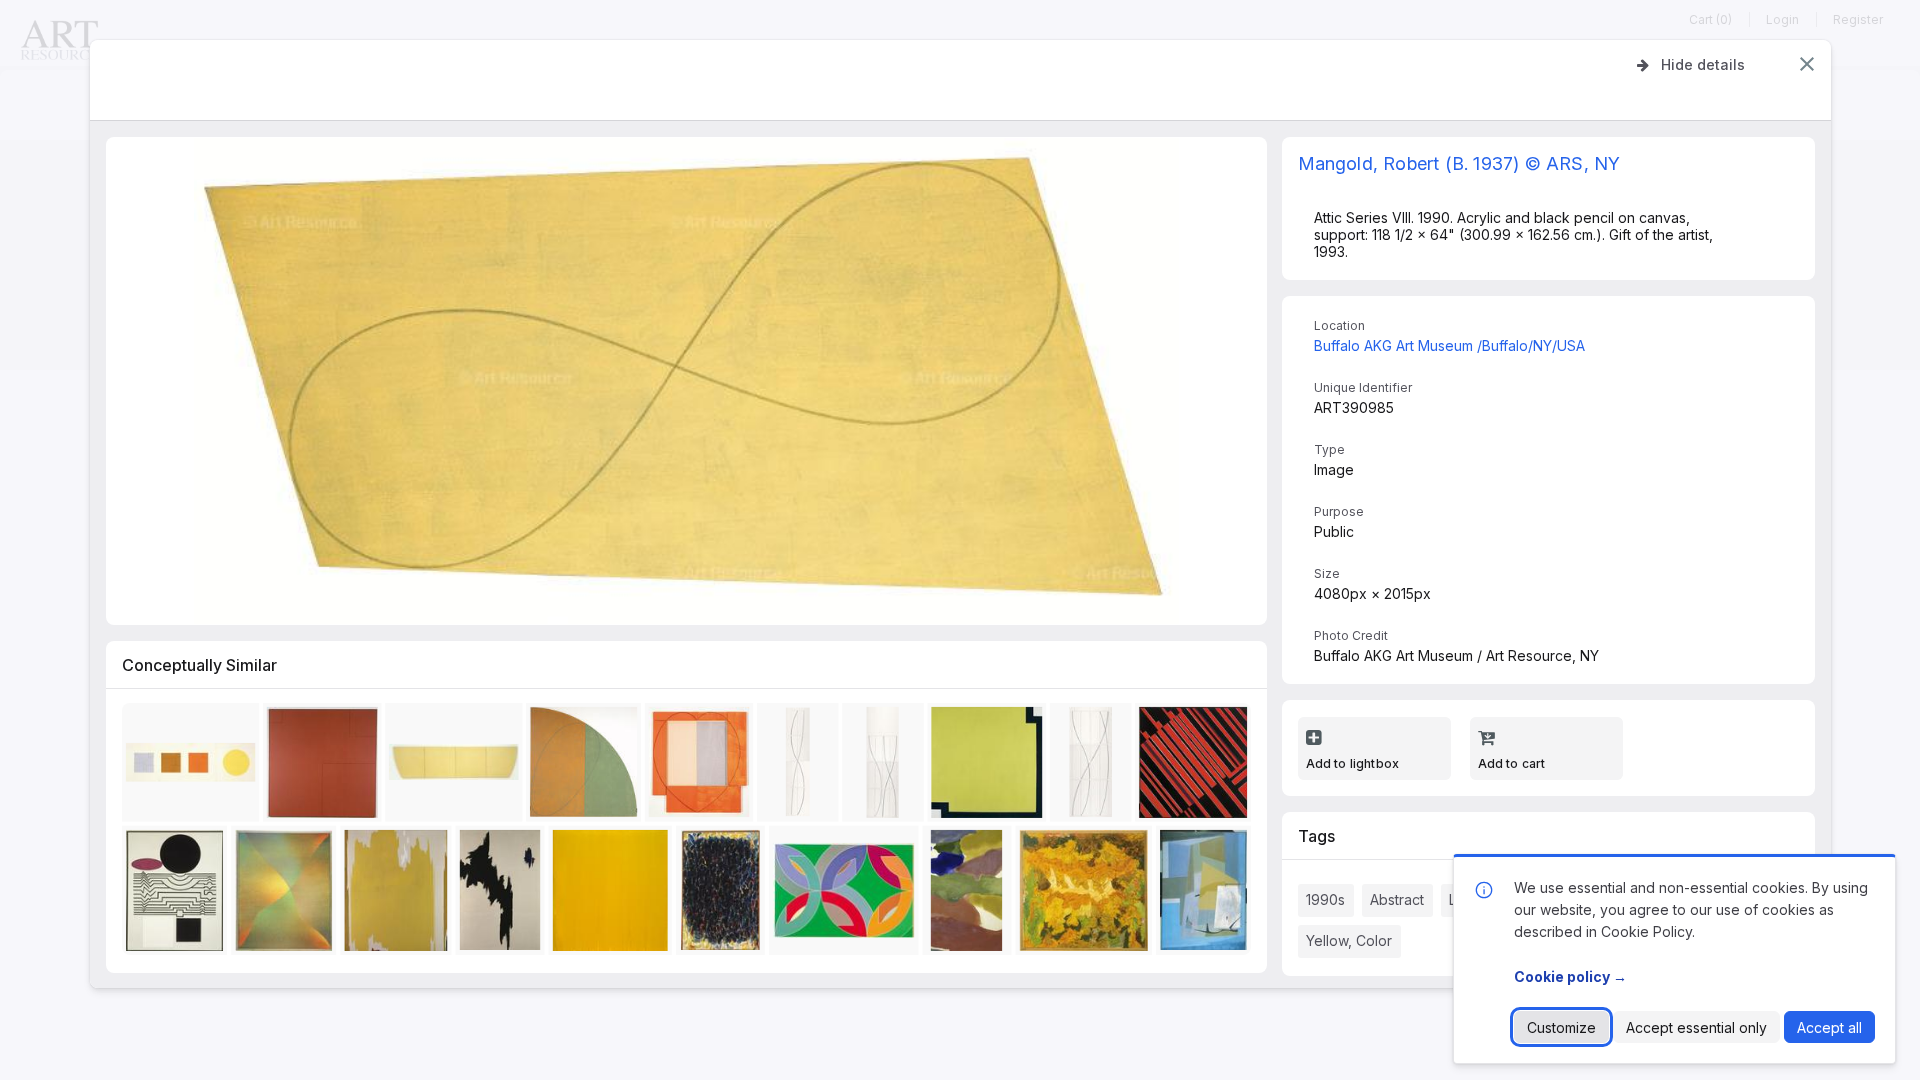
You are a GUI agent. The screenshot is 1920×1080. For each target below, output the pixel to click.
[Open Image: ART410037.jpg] (970, 894)
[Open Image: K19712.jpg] (1196, 766)
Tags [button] (1316, 836)
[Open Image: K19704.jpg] (287, 894)
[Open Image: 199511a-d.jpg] (193, 766)
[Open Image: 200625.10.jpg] (613, 894)
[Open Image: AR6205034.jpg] (586, 766)
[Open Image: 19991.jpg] (1087, 894)
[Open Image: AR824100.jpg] (1094, 766)
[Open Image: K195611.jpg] (1207, 894)
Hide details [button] (1703, 64)
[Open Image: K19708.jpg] (847, 894)
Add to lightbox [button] (1353, 763)
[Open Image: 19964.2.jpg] (456, 766)
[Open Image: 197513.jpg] (325, 766)
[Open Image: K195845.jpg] (178, 894)
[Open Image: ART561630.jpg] (503, 894)
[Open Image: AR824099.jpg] (886, 766)
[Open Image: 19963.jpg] (702, 766)
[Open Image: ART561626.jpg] (399, 894)
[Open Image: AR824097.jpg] (801, 766)
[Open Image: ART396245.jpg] (990, 766)
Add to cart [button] (1512, 763)
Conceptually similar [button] (199, 665)
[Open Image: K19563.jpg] (723, 894)
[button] (1807, 64)
